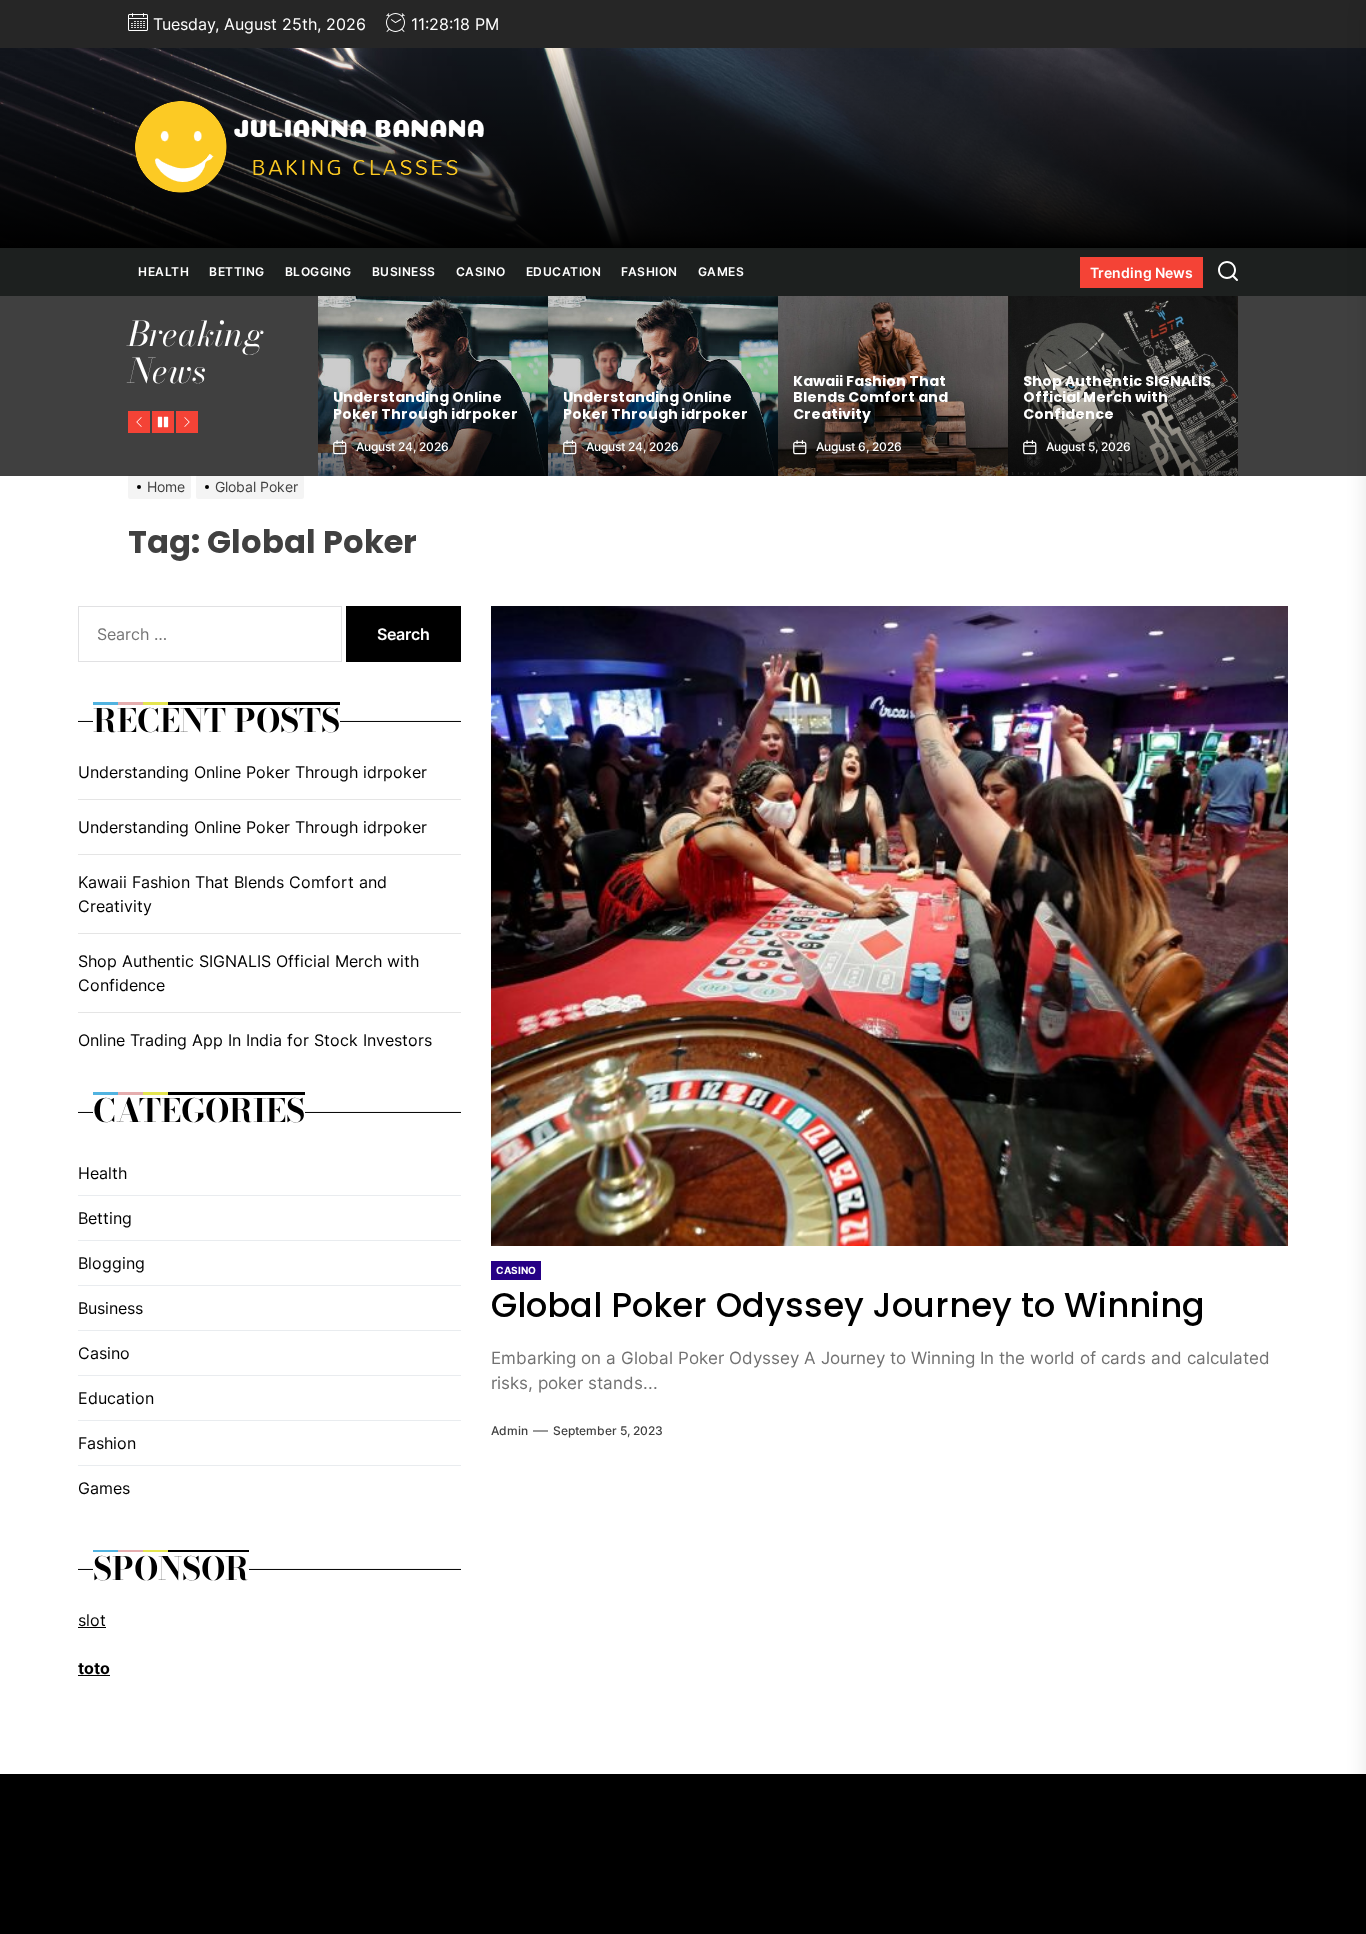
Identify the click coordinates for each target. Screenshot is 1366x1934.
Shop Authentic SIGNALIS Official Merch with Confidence (887, 398)
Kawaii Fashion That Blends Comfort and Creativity (640, 398)
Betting (237, 271)
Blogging (318, 271)
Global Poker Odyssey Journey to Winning (848, 1305)
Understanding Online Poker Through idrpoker (425, 405)
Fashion (649, 271)
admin (509, 1430)
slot (92, 1620)
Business (404, 271)
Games (721, 271)
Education (564, 271)
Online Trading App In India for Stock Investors (1117, 405)
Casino (481, 271)
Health (163, 271)
